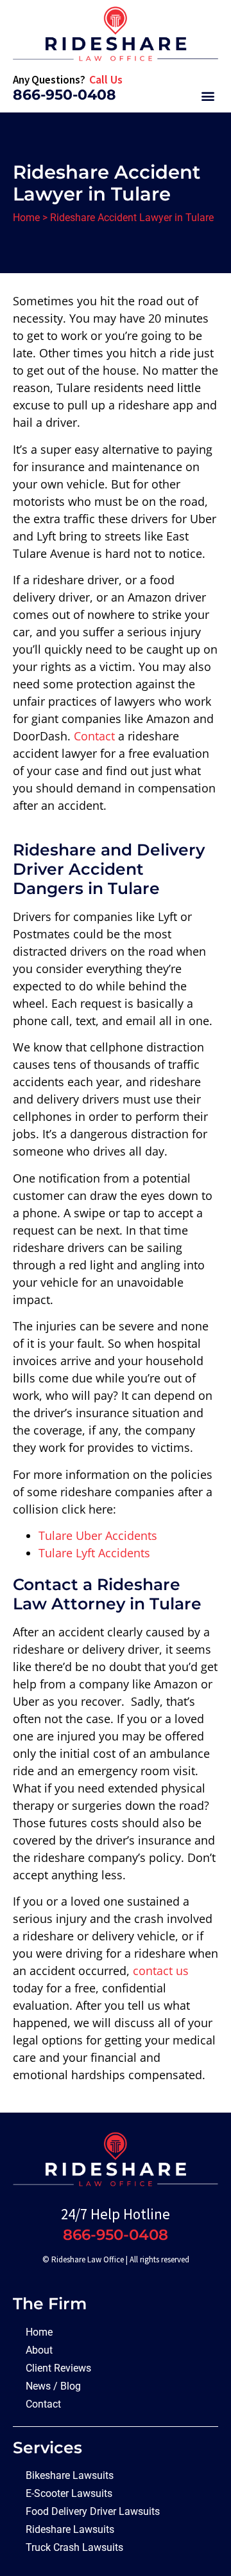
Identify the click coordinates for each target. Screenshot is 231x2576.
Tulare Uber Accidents (98, 1535)
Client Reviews (58, 2368)
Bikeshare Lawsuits (70, 2475)
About (39, 2350)
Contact (94, 736)
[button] (208, 95)
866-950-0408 (64, 95)
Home (26, 218)
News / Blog (53, 2386)
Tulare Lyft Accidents (94, 1553)
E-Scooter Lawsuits (69, 2493)
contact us (161, 1971)
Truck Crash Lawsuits (74, 2547)
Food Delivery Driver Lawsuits (93, 2511)
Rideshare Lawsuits (70, 2529)
